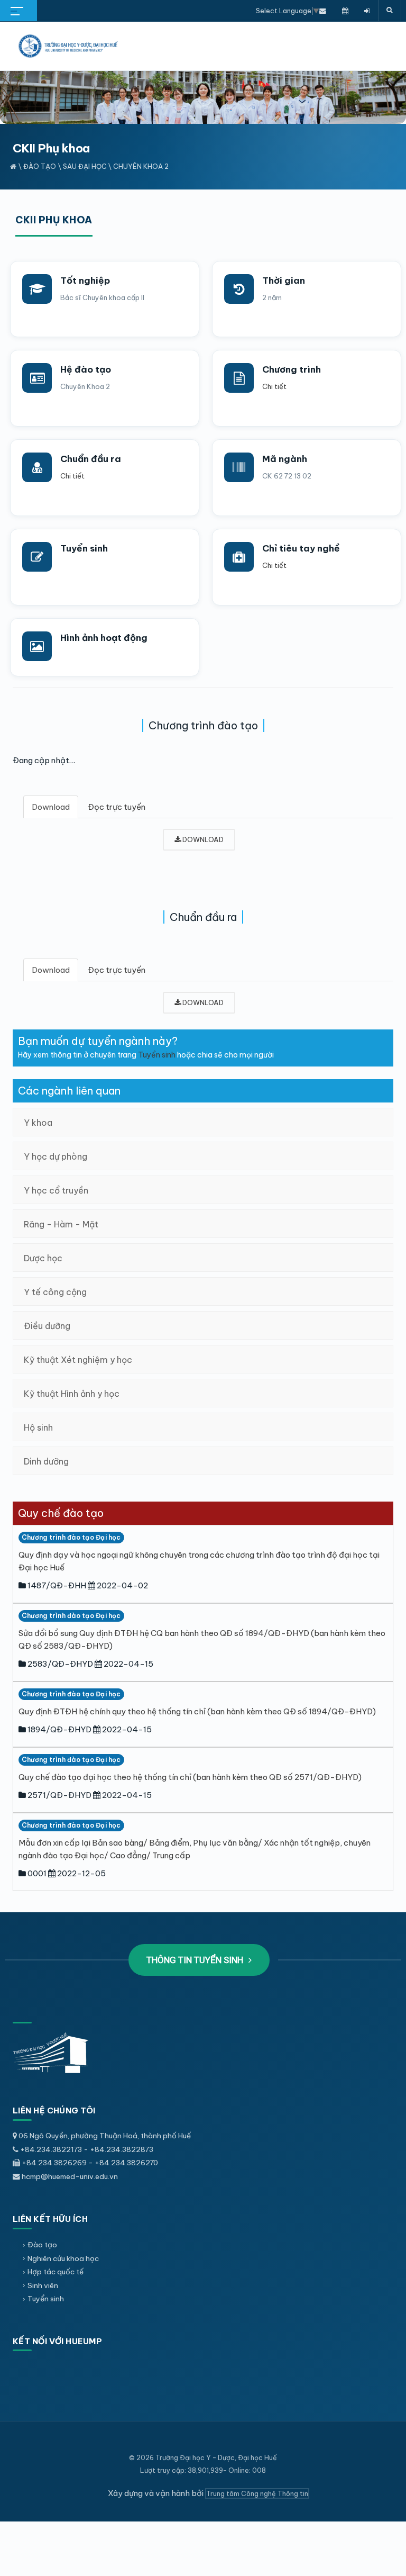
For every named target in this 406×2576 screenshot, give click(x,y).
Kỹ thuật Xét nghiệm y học (78, 1360)
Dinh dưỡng (46, 1461)
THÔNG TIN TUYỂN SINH (196, 1960)
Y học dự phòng (56, 1156)
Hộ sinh (38, 1427)
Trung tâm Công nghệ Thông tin (257, 2493)
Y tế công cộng (55, 1292)
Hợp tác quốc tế (56, 2272)
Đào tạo (40, 166)
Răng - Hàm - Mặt (61, 1224)
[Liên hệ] (323, 11)
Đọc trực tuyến (117, 807)
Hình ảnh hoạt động (104, 638)
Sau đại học (85, 166)
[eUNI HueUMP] (367, 11)
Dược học (43, 1258)
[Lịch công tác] (345, 11)
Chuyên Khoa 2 (141, 166)
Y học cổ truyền (56, 1190)
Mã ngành (285, 459)
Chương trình (292, 369)
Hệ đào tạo (86, 369)
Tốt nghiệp (85, 281)
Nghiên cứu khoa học (63, 2258)
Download (51, 807)
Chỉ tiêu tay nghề (301, 548)
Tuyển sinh (84, 548)
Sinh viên (43, 2285)
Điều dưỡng (47, 1326)
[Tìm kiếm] (390, 11)
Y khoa (38, 1123)
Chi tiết (274, 386)
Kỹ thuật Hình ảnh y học (72, 1394)
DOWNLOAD (202, 839)
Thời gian (284, 281)
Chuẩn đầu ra (91, 459)
